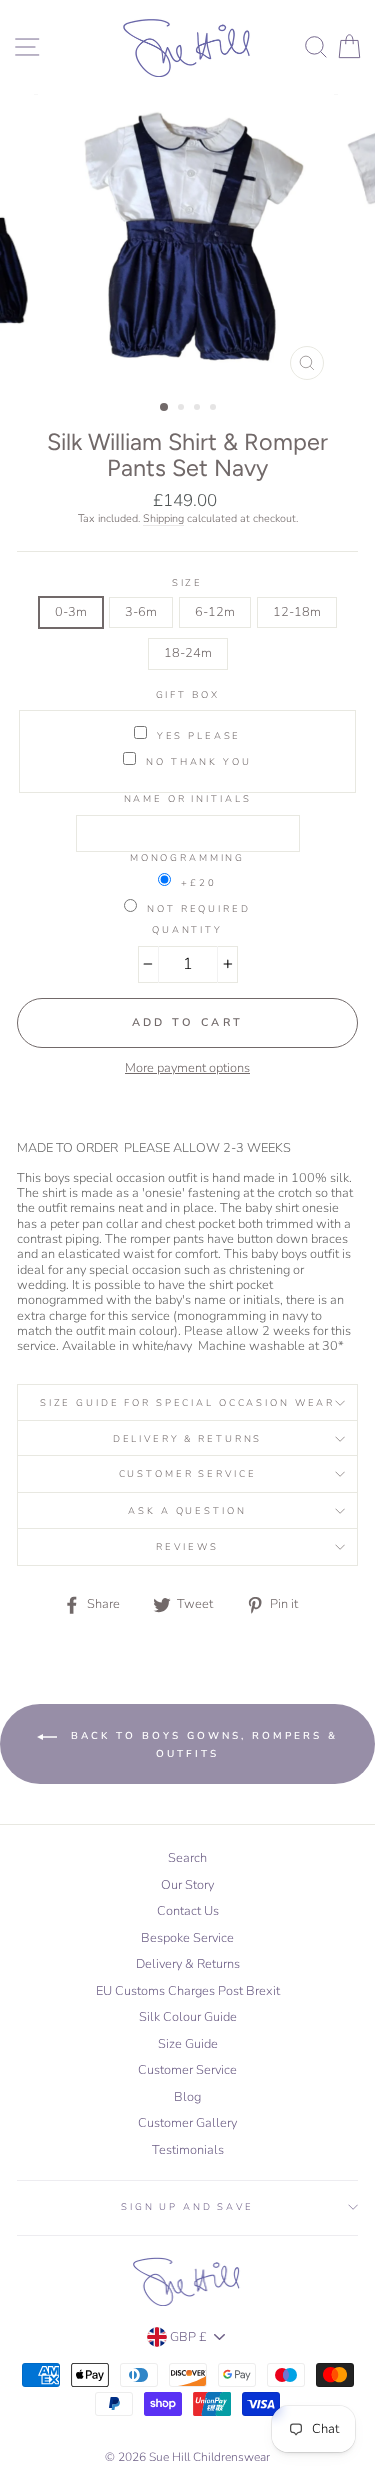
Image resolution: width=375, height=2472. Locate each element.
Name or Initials (188, 798)
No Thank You (198, 761)
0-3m (71, 612)
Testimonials (188, 2150)
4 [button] (215, 409)
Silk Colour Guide (188, 2017)
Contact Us (188, 1911)
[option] (188, 242)
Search (187, 1858)
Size (187, 582)
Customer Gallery (187, 2123)
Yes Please (199, 735)
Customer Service (188, 1473)
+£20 (198, 882)
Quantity (187, 929)
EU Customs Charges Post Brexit (188, 1991)
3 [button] (199, 409)
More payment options (187, 1068)
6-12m (215, 612)
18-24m (188, 653)
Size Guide (188, 2044)
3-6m (141, 612)
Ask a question (187, 1510)
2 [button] (183, 409)
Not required (198, 908)
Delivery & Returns (188, 1438)
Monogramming (187, 857)
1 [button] (165, 408)
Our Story (187, 1885)
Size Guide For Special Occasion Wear (187, 1402)
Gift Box (188, 694)
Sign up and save (187, 2206)
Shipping (163, 519)
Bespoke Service (187, 1938)
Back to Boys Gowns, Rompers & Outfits (201, 1745)
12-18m (297, 612)
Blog (187, 2097)
